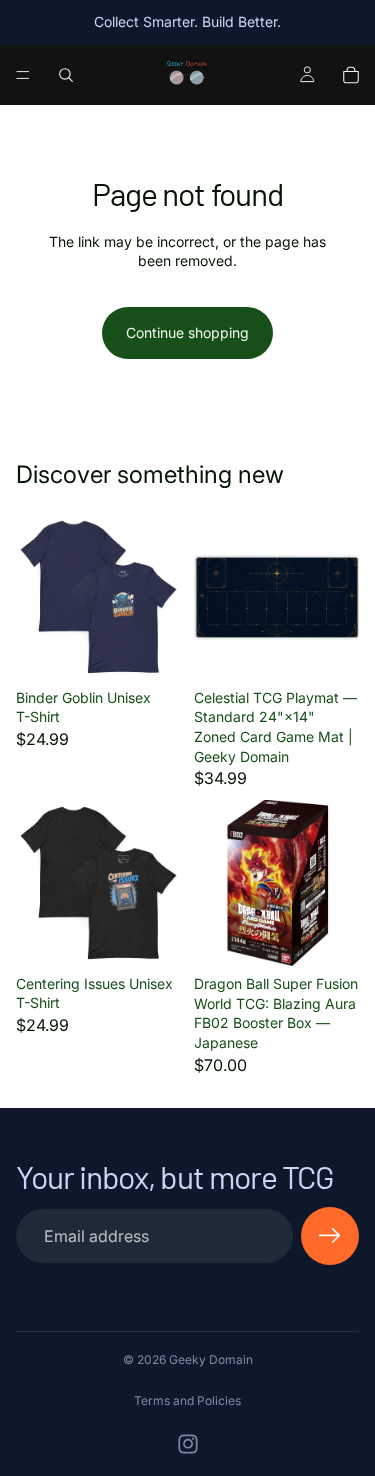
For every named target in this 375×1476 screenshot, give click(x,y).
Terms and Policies (187, 1400)
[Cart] (351, 75)
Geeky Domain (211, 1359)
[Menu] (23, 75)
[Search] (66, 75)
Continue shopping (187, 332)
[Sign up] (330, 1236)
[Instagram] (188, 1444)
